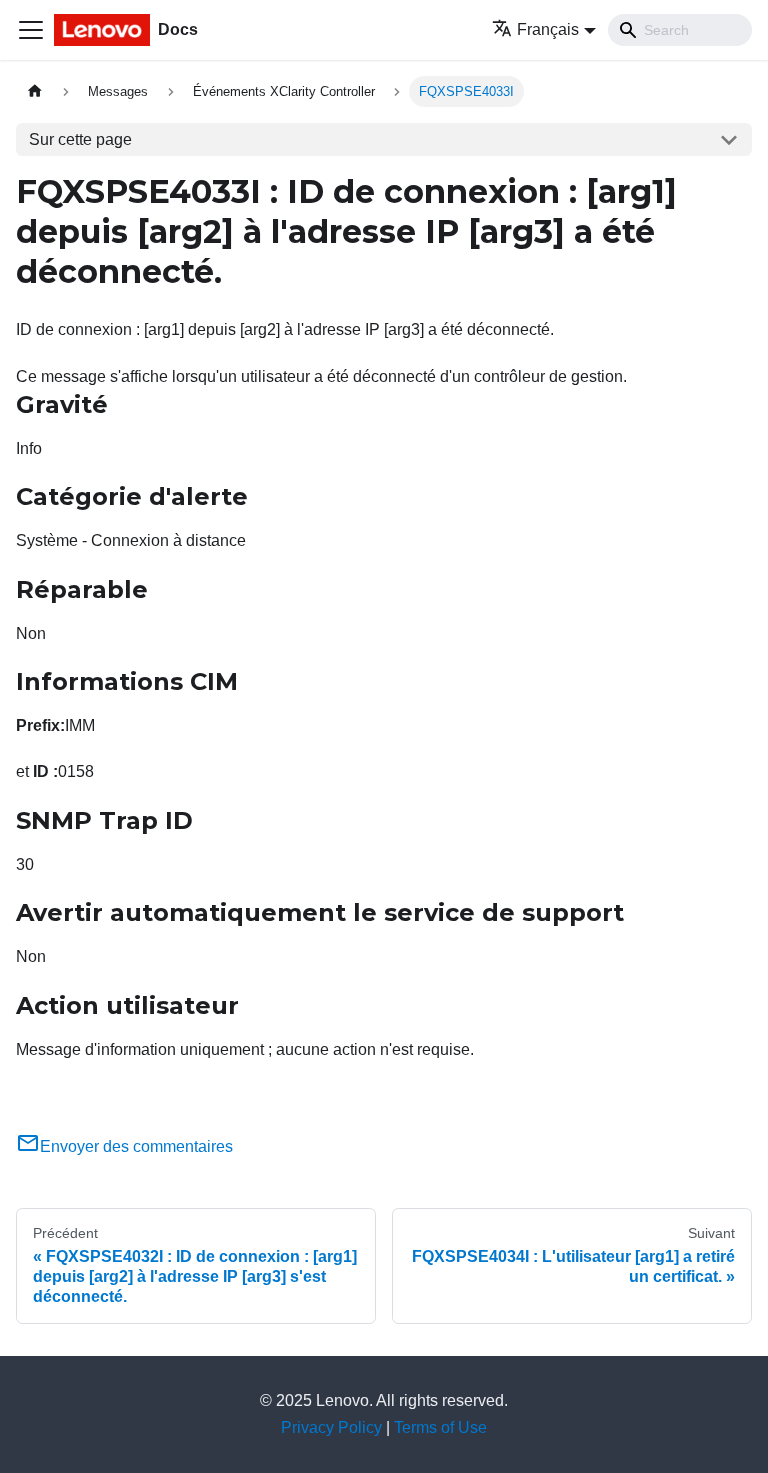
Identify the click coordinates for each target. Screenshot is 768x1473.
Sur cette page (80, 139)
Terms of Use (440, 1427)
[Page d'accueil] (35, 91)
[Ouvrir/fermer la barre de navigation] (31, 30)
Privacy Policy (331, 1427)
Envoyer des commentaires (136, 1146)
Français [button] (548, 29)
